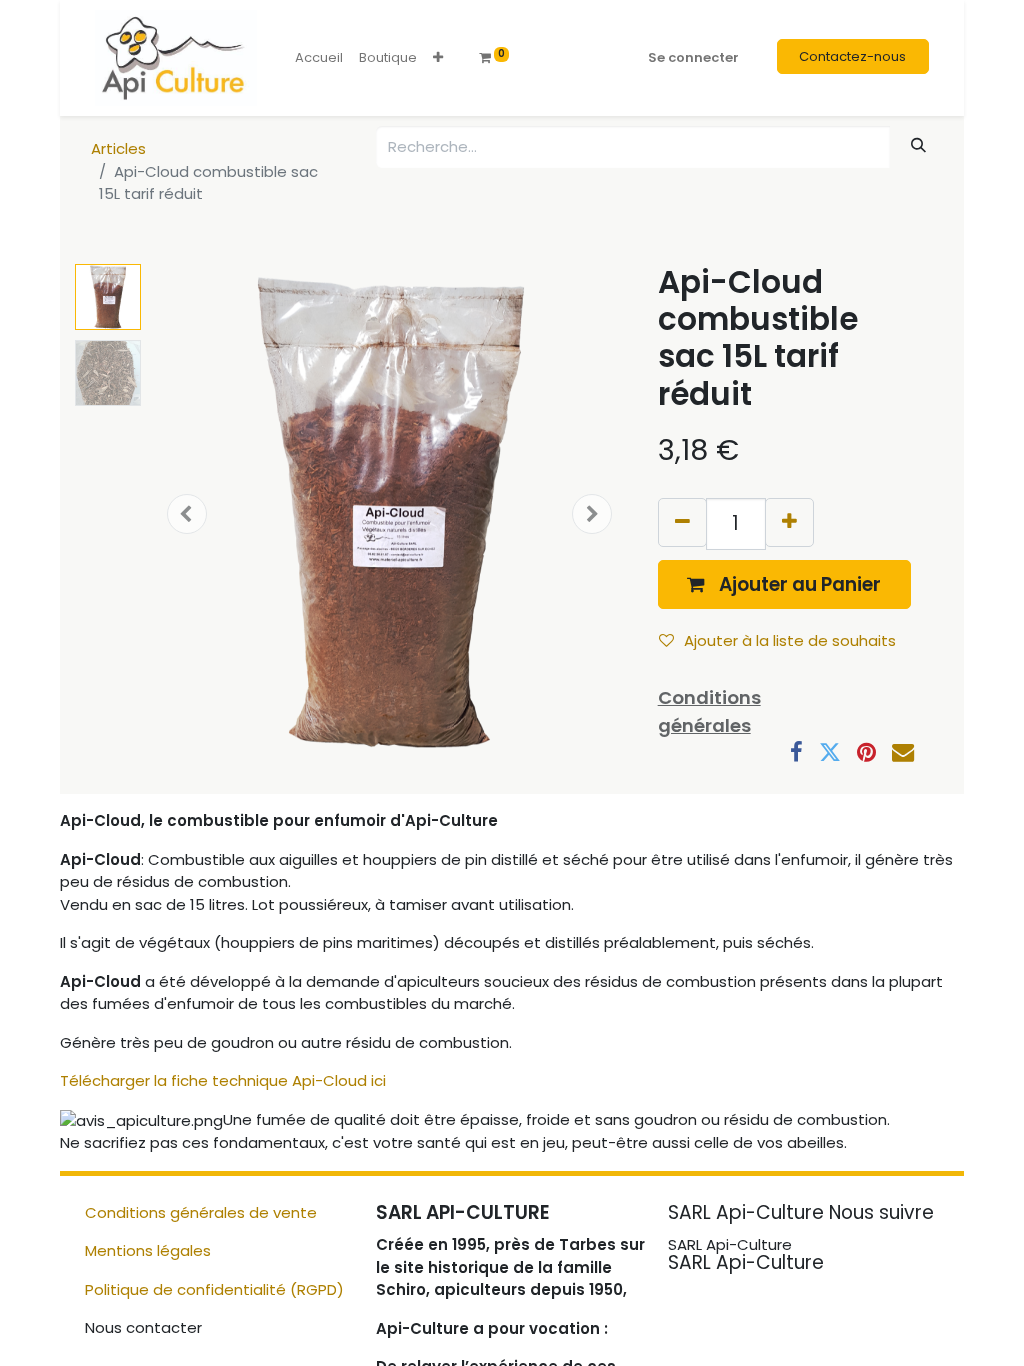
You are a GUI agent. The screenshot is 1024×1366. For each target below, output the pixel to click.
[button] (438, 58)
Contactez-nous (852, 56)
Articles (118, 148)
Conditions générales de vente (201, 1212)
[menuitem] (319, 58)
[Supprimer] (682, 522)
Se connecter (693, 57)
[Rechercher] (919, 145)
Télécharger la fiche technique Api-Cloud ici (223, 1080)
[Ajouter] (789, 522)
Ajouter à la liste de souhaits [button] (790, 640)
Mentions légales (148, 1250)
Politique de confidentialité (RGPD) (214, 1289)
